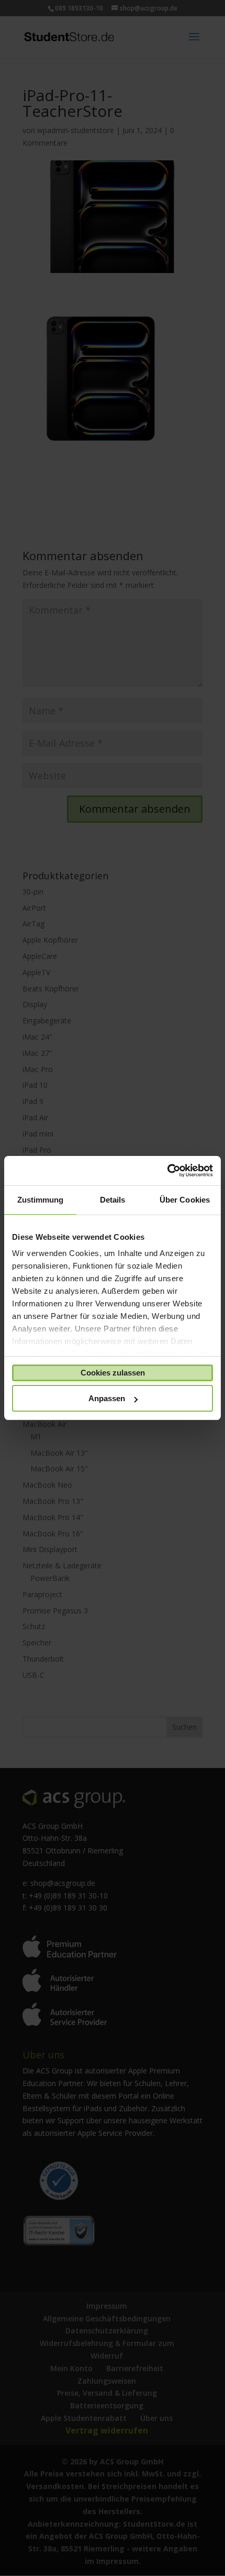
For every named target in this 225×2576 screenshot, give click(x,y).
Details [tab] (113, 1200)
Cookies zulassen (113, 1373)
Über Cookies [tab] (185, 1200)
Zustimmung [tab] (41, 1200)
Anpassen (107, 1398)
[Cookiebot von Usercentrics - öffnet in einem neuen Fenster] (167, 1171)
